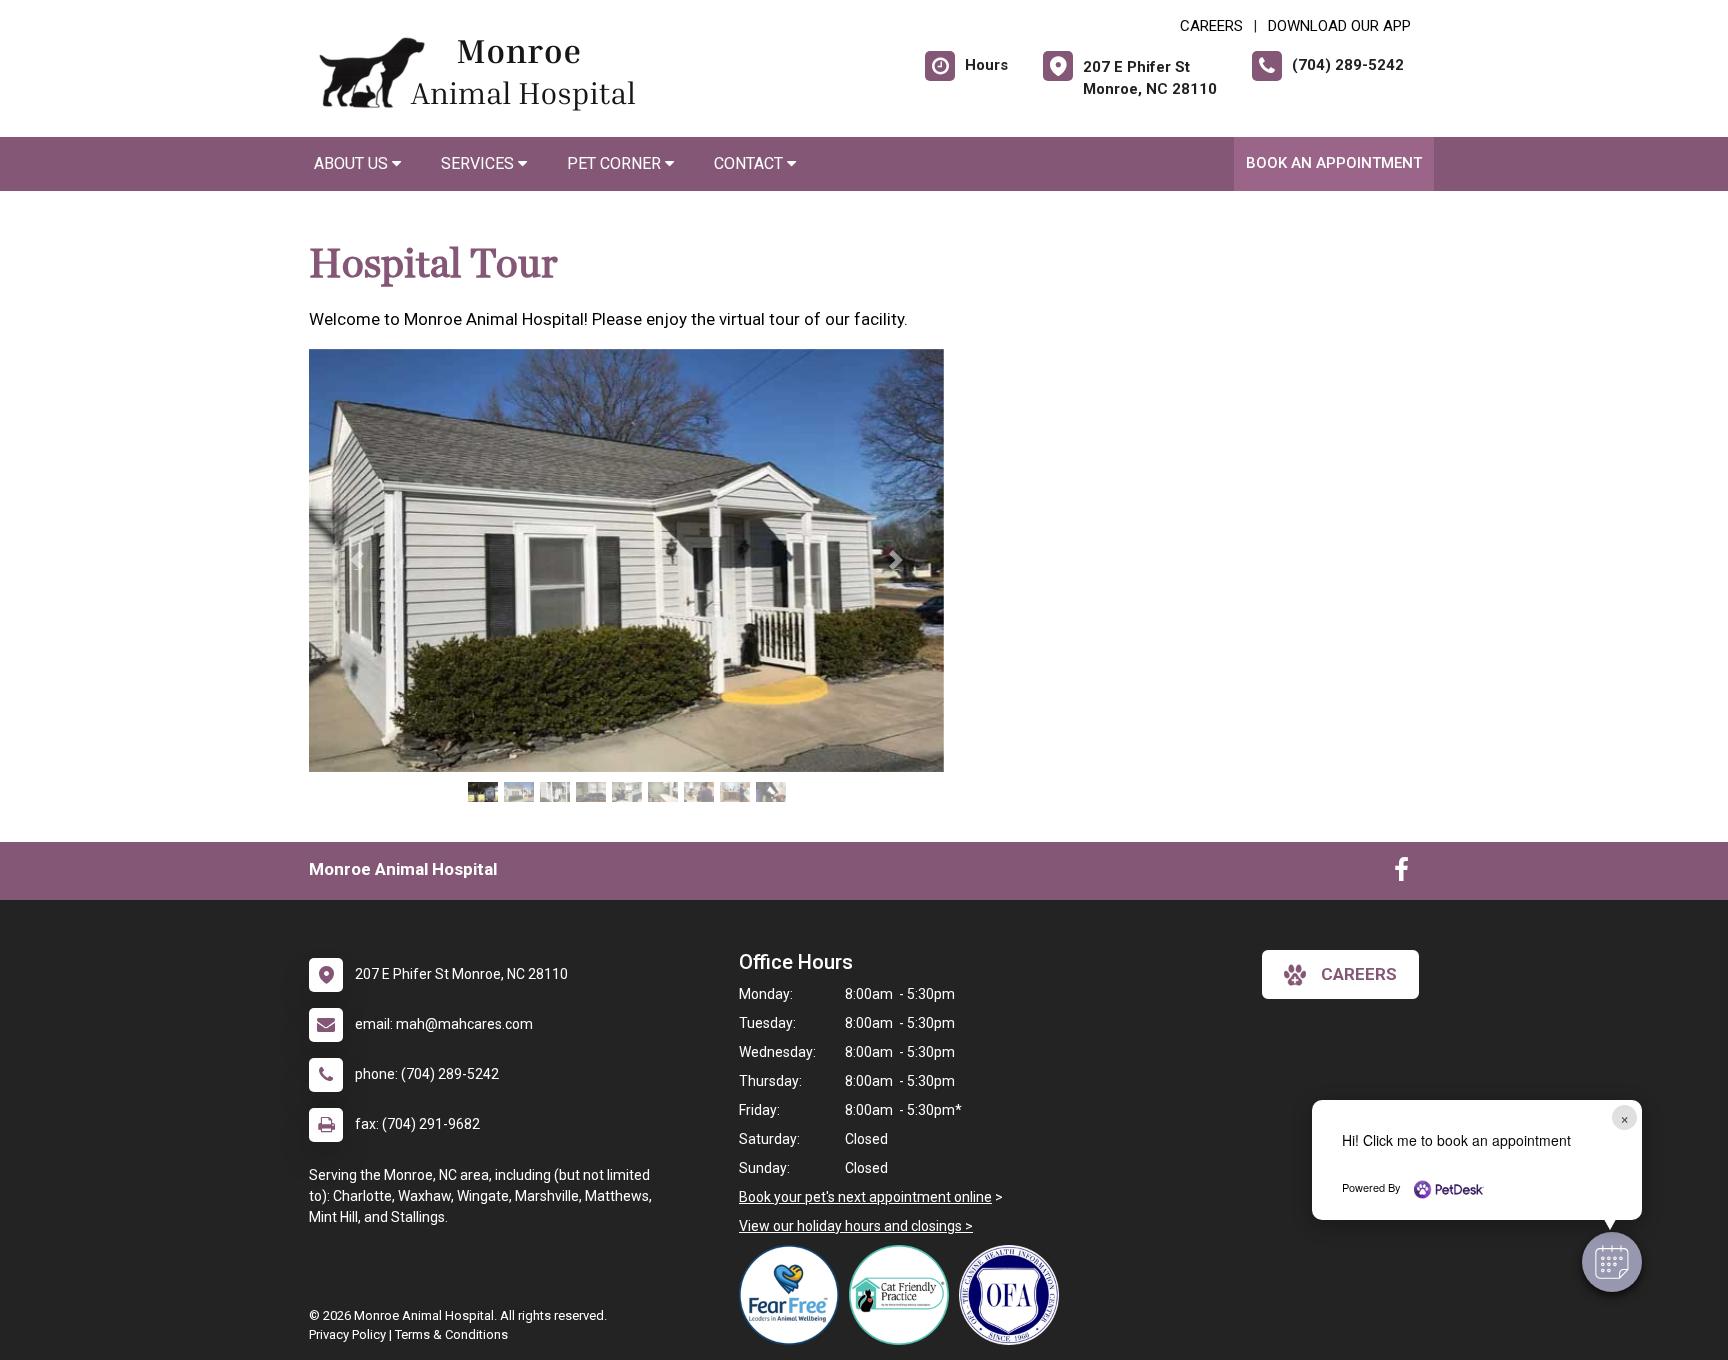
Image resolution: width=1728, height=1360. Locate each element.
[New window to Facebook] (1401, 874)
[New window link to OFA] (1014, 1295)
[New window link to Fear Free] (794, 1295)
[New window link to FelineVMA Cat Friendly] (904, 1295)
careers (1359, 974)
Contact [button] (750, 163)
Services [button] (479, 163)
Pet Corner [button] (616, 163)
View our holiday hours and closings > (856, 1226)
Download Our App (1339, 26)
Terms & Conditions (451, 1334)
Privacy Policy (347, 1334)
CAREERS (1211, 26)
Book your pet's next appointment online (865, 1197)
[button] (1612, 1262)
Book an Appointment (1334, 163)
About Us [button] (353, 163)
